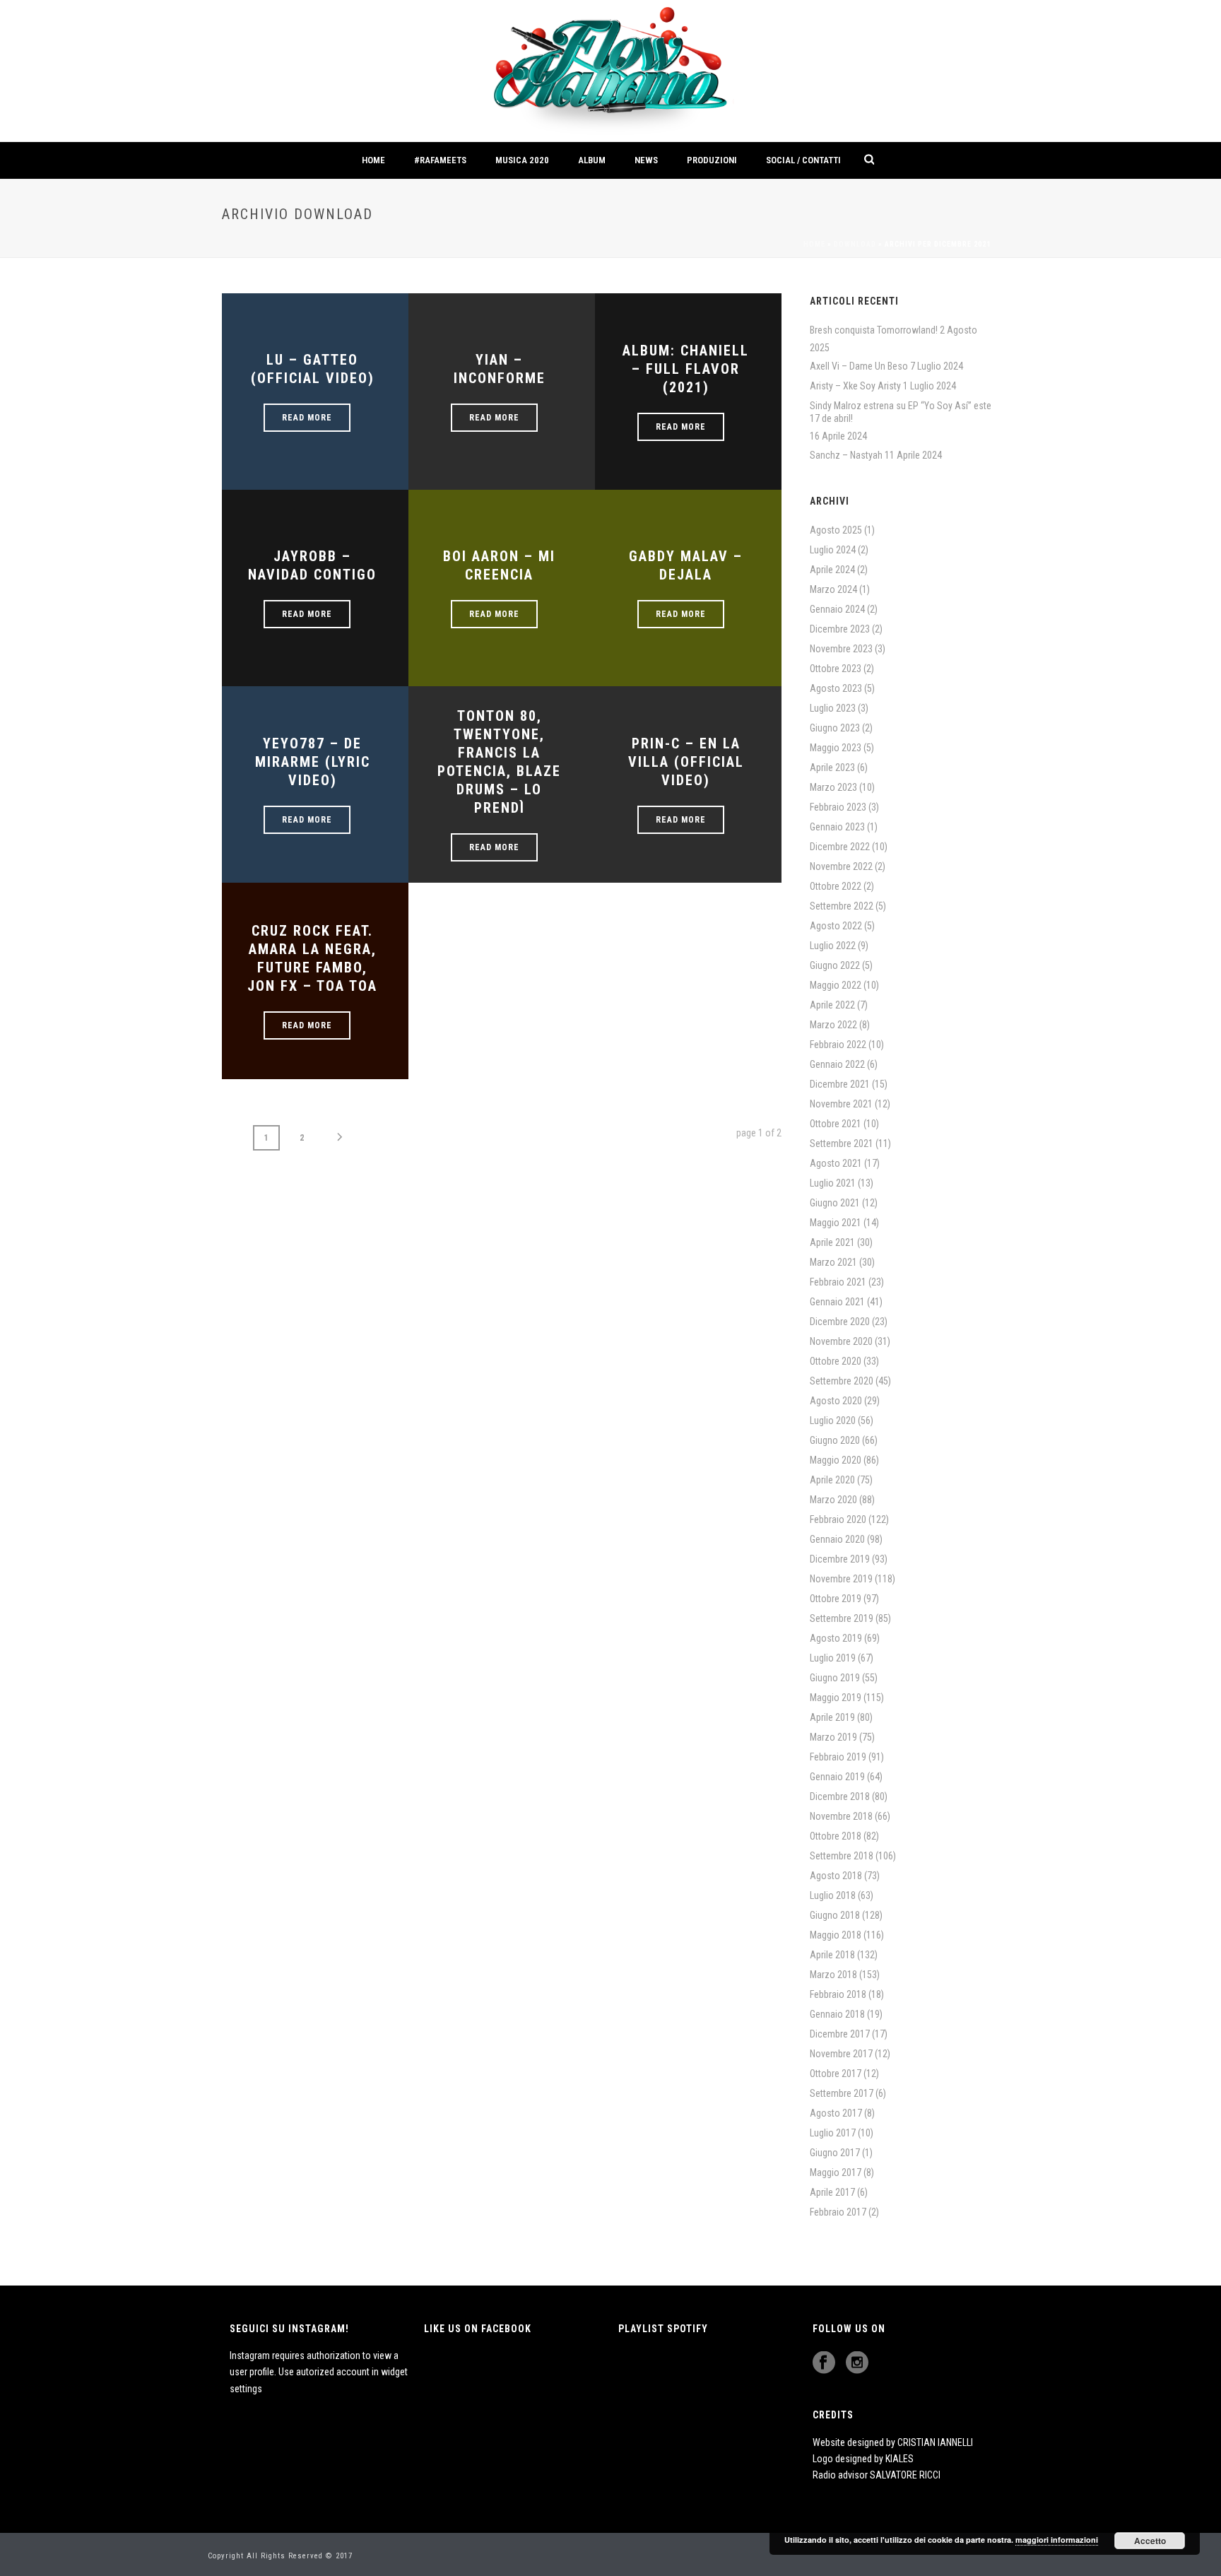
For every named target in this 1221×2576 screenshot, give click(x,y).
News (646, 160)
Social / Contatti (803, 160)
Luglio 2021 (833, 1183)
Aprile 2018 (832, 1955)
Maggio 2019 (836, 1698)
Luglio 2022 (833, 946)
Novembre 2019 (841, 1579)
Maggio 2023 (836, 748)
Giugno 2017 (835, 2153)
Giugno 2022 (835, 965)
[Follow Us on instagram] (857, 2363)
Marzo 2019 (833, 1737)
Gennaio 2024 (837, 609)
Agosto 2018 (836, 1876)
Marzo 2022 (833, 1025)
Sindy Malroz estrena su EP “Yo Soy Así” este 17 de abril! (901, 412)
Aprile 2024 (832, 570)
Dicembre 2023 (840, 629)
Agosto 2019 (836, 1638)
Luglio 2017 (833, 2133)
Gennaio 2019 (837, 1777)
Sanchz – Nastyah (846, 455)
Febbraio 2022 (838, 1045)
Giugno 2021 (835, 1203)
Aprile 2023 (832, 767)
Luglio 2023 (833, 708)
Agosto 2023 (836, 688)
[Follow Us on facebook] (824, 2363)
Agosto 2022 (836, 926)
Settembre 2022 (842, 906)
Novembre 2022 (841, 866)
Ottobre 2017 (836, 2074)
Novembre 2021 (841, 1104)
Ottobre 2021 (836, 1124)
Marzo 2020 (833, 1500)
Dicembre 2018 (840, 1796)
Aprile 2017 (832, 2192)
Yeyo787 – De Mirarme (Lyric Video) (313, 762)
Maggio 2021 (836, 1223)
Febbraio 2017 (838, 2212)
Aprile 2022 (832, 1005)
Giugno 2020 (835, 1440)
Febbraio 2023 (838, 807)
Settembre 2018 (842, 1856)
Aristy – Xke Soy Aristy (855, 386)
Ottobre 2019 (836, 1599)
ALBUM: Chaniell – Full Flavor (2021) (686, 369)
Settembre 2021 (842, 1143)
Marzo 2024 (833, 589)
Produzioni (712, 160)
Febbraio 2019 (838, 1757)
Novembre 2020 (841, 1341)
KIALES (899, 2459)
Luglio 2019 (833, 1658)
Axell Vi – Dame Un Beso (859, 366)
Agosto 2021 (836, 1163)
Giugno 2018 (835, 1915)
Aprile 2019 (832, 1717)
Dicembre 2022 (840, 847)
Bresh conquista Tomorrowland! (874, 330)
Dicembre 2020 (840, 1322)
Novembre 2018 (841, 1816)
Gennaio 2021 (837, 1302)
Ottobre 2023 (836, 669)
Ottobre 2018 (836, 1836)
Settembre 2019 (842, 1618)
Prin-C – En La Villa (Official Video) (686, 762)
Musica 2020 (522, 160)
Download (855, 244)
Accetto (1150, 2541)
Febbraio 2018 (838, 1994)
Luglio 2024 (833, 550)
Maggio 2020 (836, 1460)
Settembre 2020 (842, 1381)
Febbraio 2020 (838, 1519)
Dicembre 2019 (840, 1559)
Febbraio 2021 (838, 1282)
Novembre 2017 (841, 2054)
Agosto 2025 (836, 530)
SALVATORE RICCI (905, 2475)
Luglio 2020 (833, 1421)
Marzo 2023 (833, 787)
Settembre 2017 (842, 2093)
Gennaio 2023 (837, 827)
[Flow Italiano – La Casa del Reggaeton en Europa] (610, 71)
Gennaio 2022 (837, 1064)
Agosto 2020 (836, 1401)
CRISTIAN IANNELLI (935, 2442)
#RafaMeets (440, 160)
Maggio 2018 (836, 1935)
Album (592, 160)
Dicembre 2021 (840, 1084)
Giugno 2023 (835, 728)
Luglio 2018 (833, 1895)
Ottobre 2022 (836, 886)
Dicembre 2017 (840, 2034)
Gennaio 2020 (837, 1539)
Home (373, 160)
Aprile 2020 (832, 1480)
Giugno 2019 (835, 1678)
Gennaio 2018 (837, 2014)
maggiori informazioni (1057, 2540)
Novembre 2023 (841, 649)
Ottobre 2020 (836, 1361)
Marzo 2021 (833, 1262)
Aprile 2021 (832, 1242)
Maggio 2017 (836, 2172)
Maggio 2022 (836, 985)
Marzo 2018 (833, 1975)
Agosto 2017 (836, 2113)
